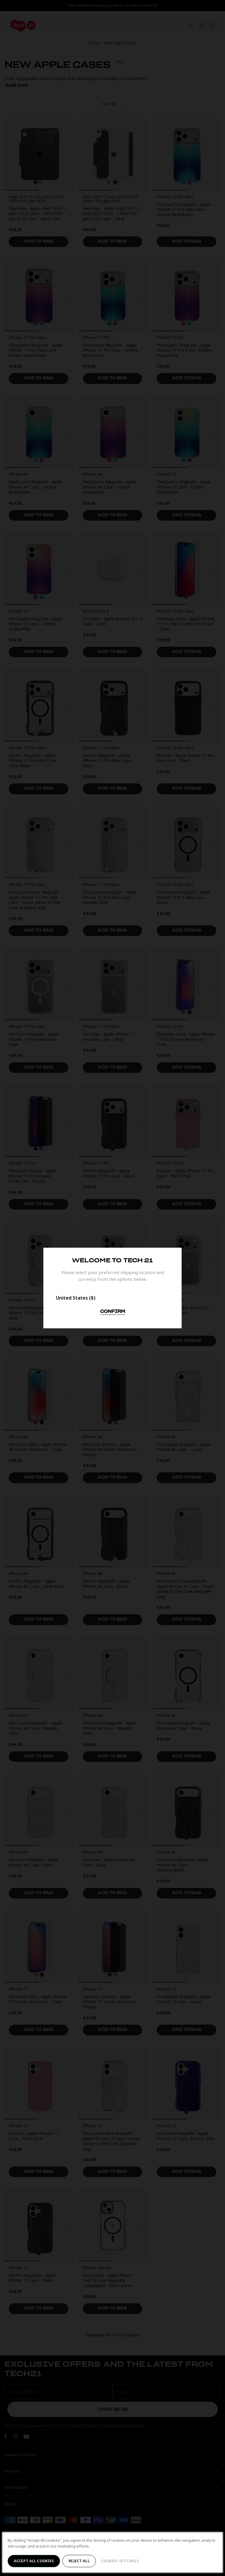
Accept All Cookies (34, 2561)
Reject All (79, 2561)
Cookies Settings (120, 2561)
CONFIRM (113, 1312)
